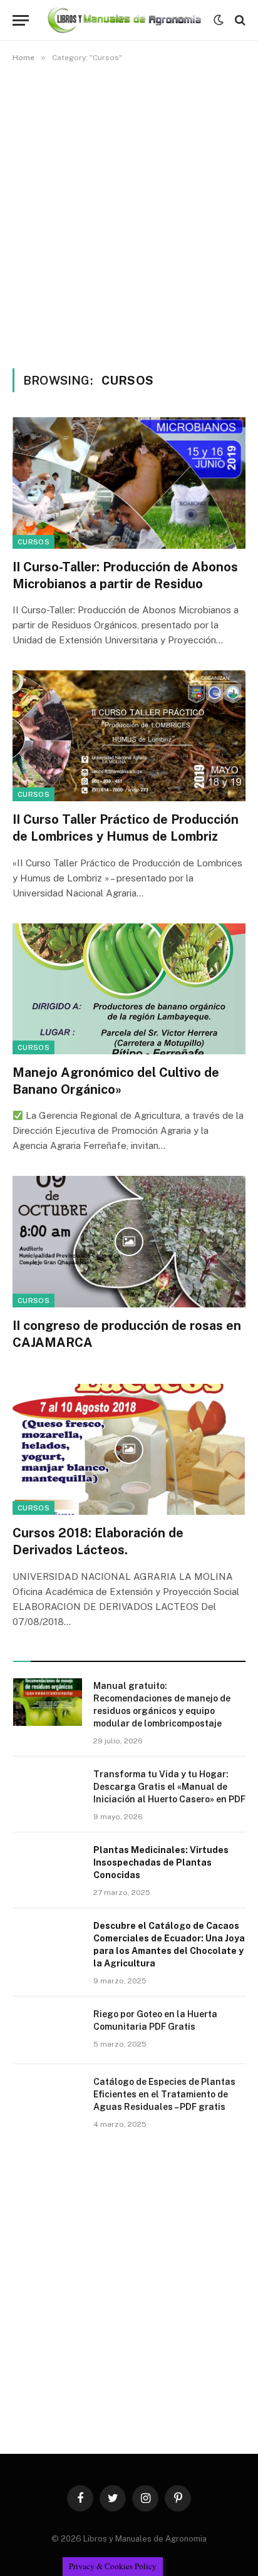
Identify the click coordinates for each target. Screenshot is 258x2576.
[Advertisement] (129, 213)
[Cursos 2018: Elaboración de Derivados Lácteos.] (129, 1449)
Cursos (34, 542)
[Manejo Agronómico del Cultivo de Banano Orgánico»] (129, 989)
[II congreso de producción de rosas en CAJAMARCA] (129, 1241)
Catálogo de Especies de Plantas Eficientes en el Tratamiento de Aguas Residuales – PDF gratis (164, 2094)
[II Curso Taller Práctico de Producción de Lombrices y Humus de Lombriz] (129, 736)
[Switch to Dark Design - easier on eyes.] (219, 20)
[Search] (239, 20)
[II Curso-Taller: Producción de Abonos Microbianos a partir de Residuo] (129, 483)
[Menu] (21, 20)
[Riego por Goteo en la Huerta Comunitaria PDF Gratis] (48, 2030)
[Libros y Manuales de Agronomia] (124, 20)
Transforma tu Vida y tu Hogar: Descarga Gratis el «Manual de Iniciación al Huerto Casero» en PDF (169, 1787)
